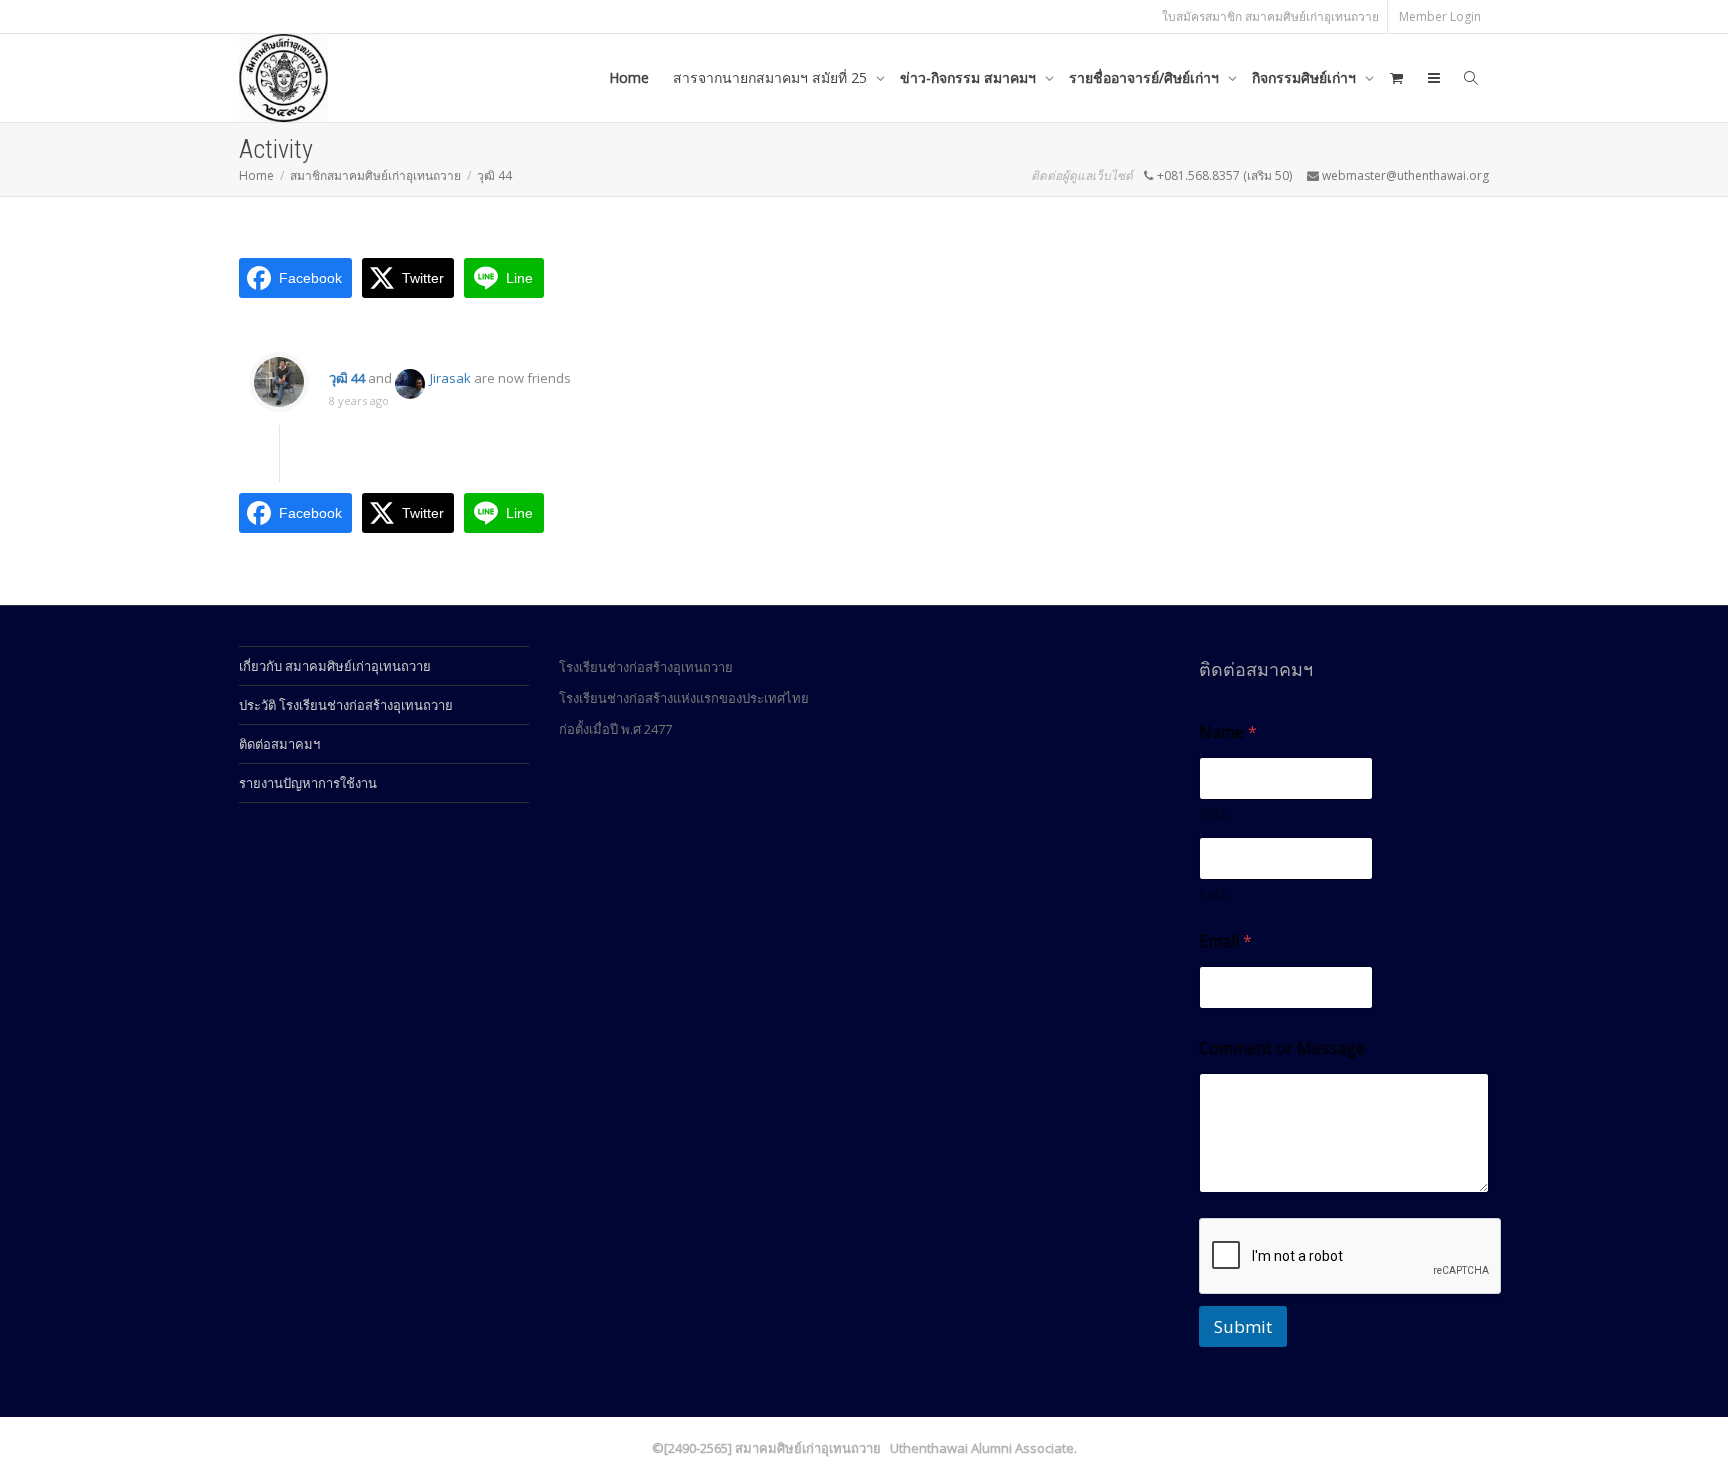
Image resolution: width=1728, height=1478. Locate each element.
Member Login (1440, 16)
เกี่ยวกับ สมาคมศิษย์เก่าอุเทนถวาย (335, 666)
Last (1213, 893)
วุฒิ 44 (347, 378)
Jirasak (450, 378)
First (1213, 813)
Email (1225, 941)
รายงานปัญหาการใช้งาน (308, 783)
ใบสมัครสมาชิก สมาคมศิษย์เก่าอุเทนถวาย (1270, 16)
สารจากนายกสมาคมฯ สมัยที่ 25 (772, 77)
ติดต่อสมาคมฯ (279, 744)
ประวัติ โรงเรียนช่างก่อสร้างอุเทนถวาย (346, 705)
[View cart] (1396, 78)
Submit (1243, 1326)
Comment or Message (1282, 1048)
